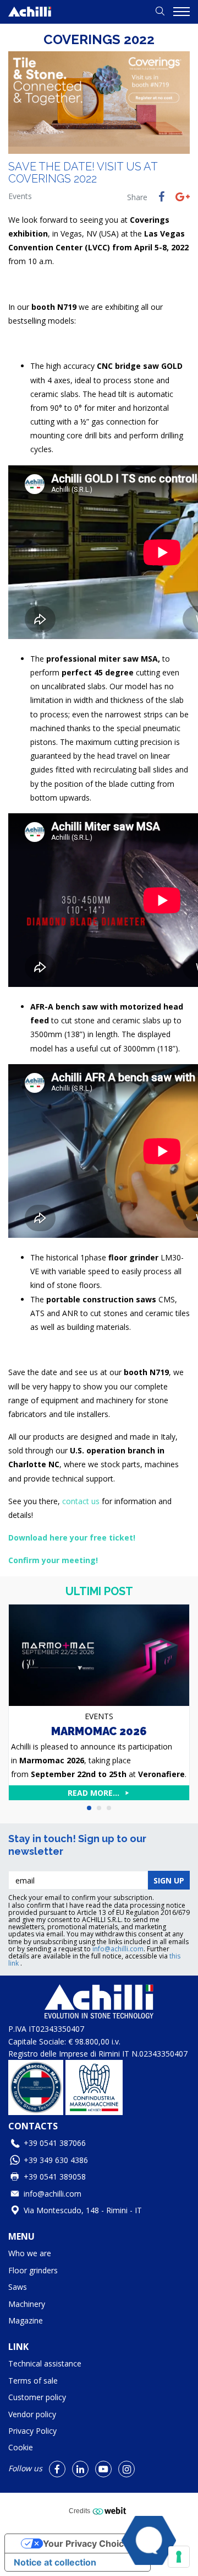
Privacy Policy (32, 2431)
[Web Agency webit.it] (111, 2510)
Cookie (21, 2447)
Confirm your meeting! (53, 1560)
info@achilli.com (118, 1949)
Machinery (27, 2304)
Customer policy (37, 2397)
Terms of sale (33, 2381)
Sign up (169, 1880)
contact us (82, 1501)
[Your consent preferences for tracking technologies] (179, 2557)
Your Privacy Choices (89, 2543)
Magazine (26, 2320)
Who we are (30, 2253)
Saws (18, 2287)
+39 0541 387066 (55, 2143)
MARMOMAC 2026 (99, 1731)
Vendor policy (32, 2414)
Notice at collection (55, 2562)
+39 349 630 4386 (56, 2160)
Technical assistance (45, 2363)
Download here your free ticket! (72, 1537)
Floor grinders (33, 2270)
